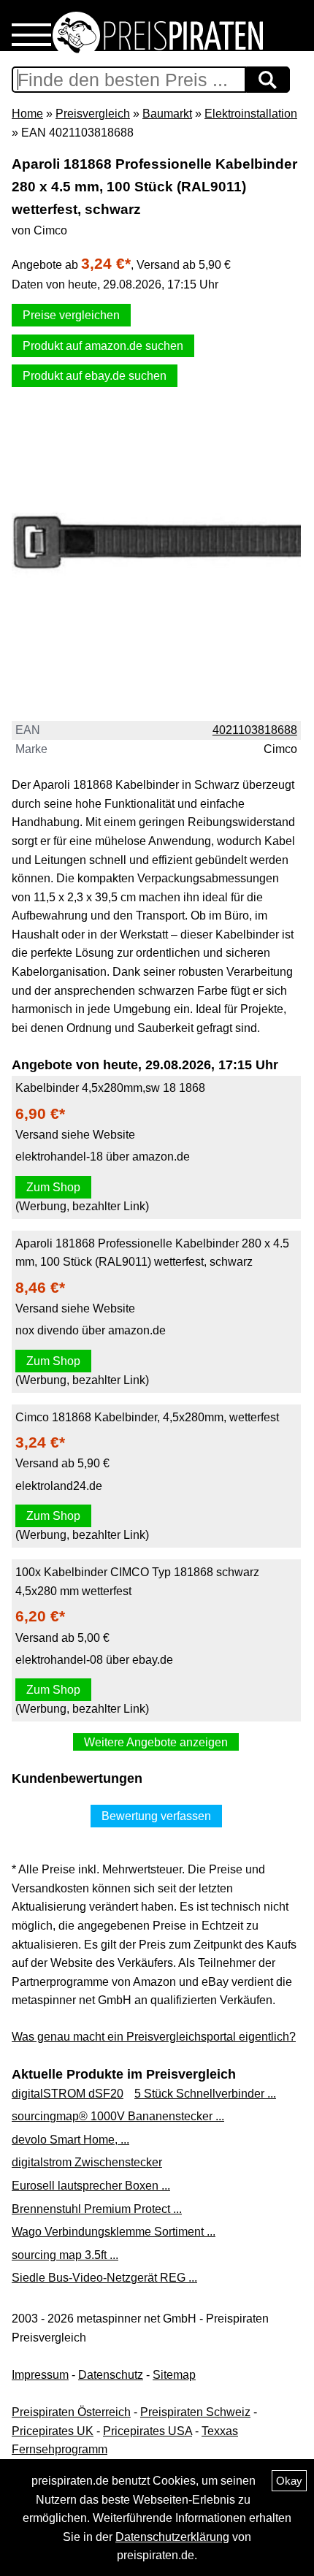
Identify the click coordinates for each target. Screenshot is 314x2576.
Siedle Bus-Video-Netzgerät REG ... (104, 2278)
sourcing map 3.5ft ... (65, 2255)
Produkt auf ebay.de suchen (95, 376)
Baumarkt (167, 114)
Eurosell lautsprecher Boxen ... (91, 2186)
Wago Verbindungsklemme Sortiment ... (114, 2232)
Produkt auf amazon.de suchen (103, 346)
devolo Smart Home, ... (70, 2140)
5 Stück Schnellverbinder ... (205, 2094)
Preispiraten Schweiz (195, 2412)
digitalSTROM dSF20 (68, 2094)
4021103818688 (255, 730)
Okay (289, 2481)
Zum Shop (53, 1187)
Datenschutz (111, 2375)
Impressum (40, 2375)
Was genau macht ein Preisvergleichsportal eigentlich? (154, 2037)
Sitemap (174, 2375)
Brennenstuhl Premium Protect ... (97, 2209)
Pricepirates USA (148, 2431)
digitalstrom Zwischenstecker (87, 2162)
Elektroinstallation (251, 114)
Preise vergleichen (71, 315)
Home (27, 114)
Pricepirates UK (53, 2431)
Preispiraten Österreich (71, 2412)
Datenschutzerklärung (172, 2537)
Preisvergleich (93, 114)
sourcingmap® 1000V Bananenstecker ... (118, 2116)
